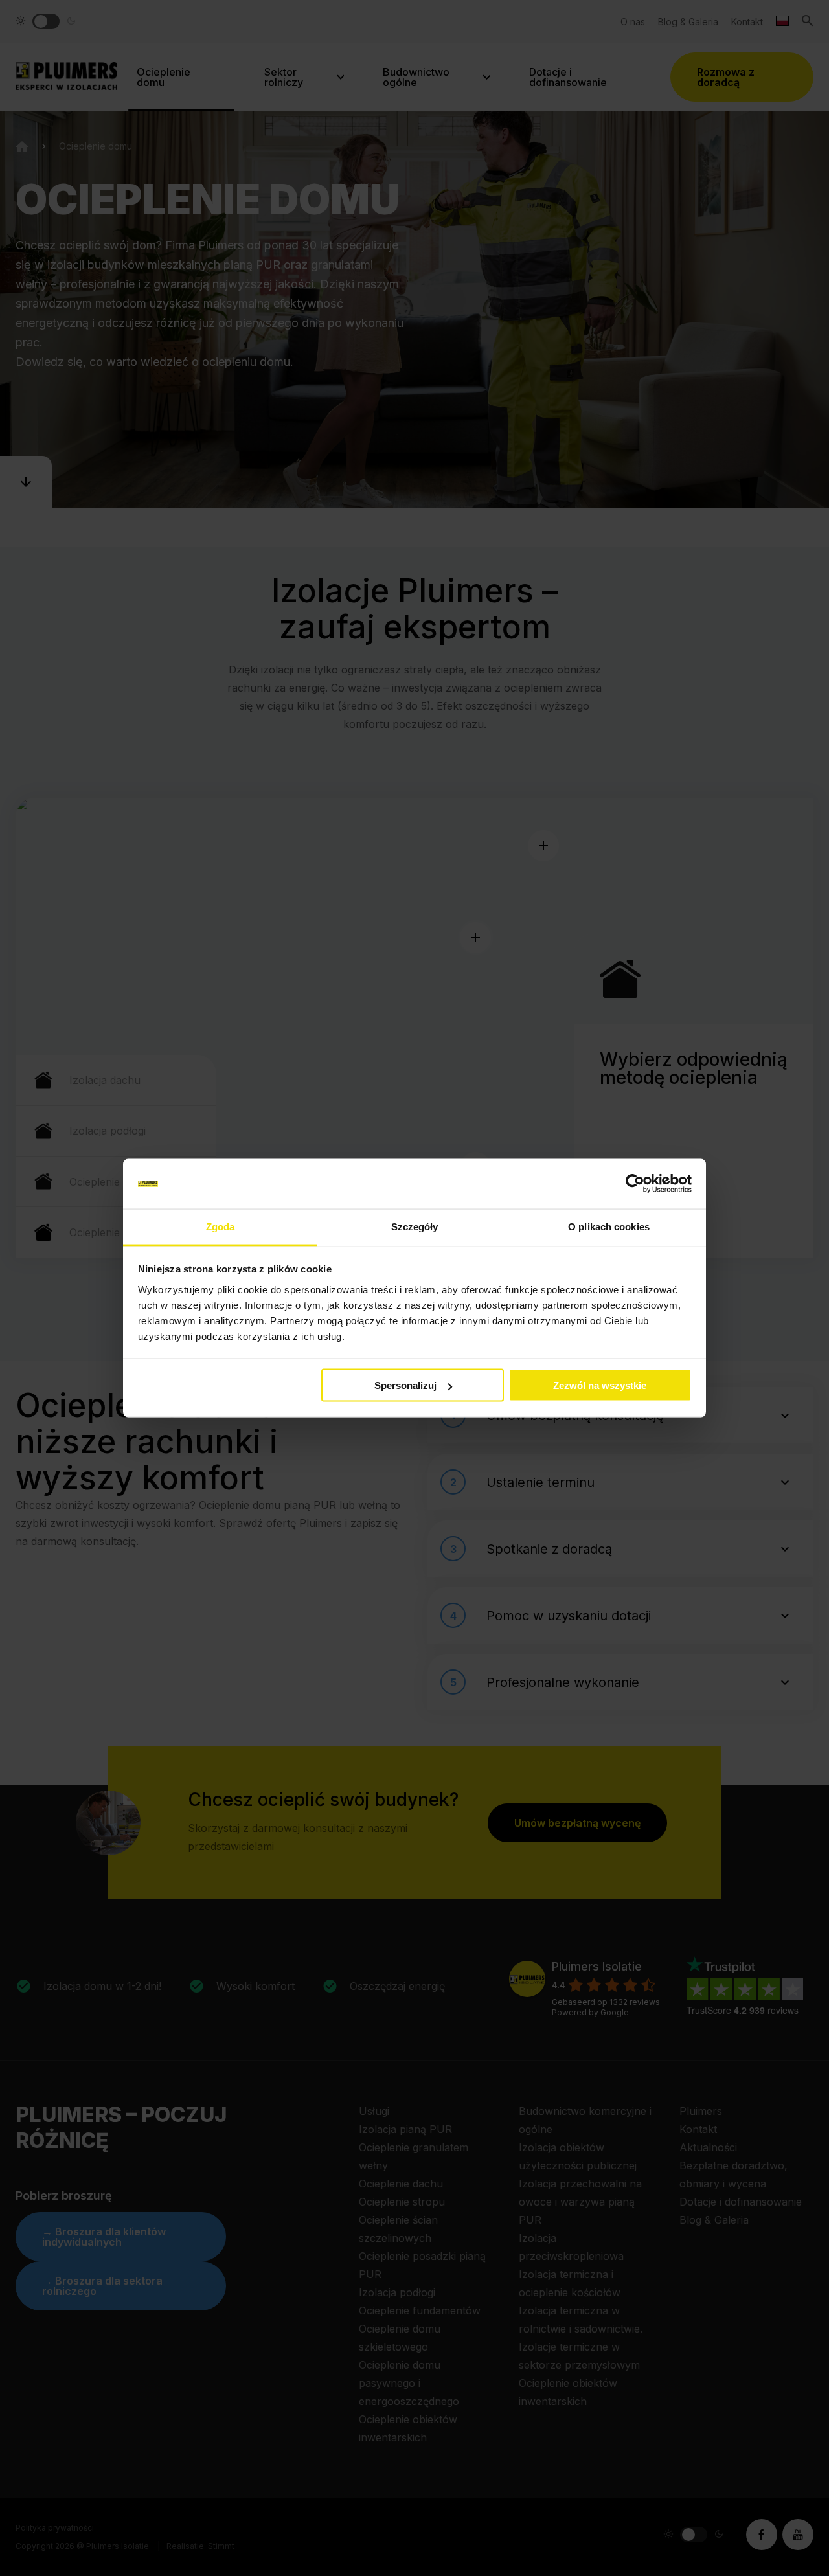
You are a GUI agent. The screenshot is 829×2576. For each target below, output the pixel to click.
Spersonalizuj (405, 1385)
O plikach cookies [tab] (609, 1226)
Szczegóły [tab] (415, 1226)
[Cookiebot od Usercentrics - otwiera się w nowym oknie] (635, 1184)
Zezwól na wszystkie (600, 1385)
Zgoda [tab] (221, 1226)
